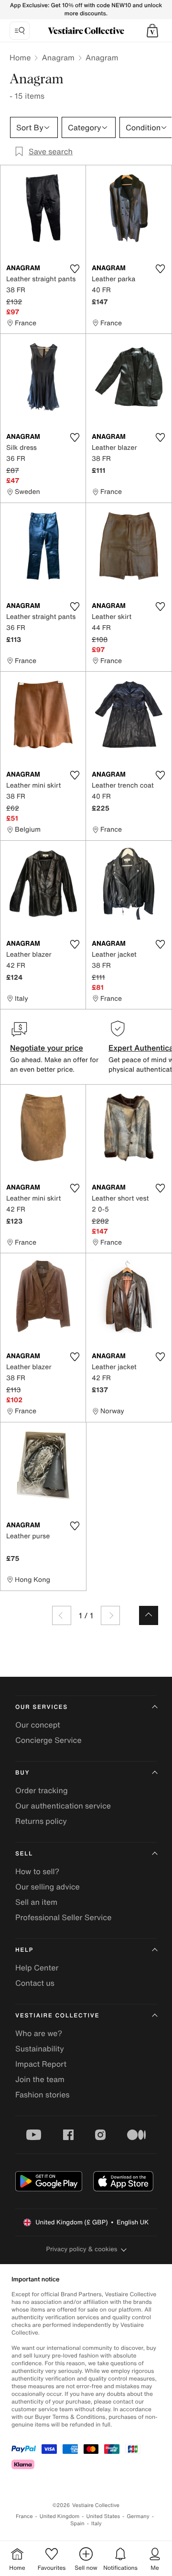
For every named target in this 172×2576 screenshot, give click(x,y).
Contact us (35, 1983)
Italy (97, 2524)
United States (103, 2516)
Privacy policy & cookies (82, 2249)
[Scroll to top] (149, 1615)
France (24, 2516)
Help (24, 1950)
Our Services (42, 1707)
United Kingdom (60, 2516)
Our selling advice (48, 1887)
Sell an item (36, 1902)
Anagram (58, 57)
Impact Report (41, 2064)
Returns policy (41, 1821)
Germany (138, 2516)
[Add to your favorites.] (75, 269)
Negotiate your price (47, 1048)
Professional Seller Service (63, 1917)
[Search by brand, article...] (20, 31)
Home (20, 57)
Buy (22, 1773)
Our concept (38, 1725)
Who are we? (39, 2033)
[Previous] (62, 1615)
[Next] (110, 1615)
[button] (152, 31)
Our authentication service (63, 1806)
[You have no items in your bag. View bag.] (152, 31)
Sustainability (40, 2049)
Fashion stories (43, 2095)
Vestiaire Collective (57, 2016)
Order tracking (42, 1790)
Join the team (40, 2079)
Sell (24, 1854)
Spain (77, 2524)
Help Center (37, 1968)
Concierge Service (48, 1740)
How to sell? (37, 1871)
